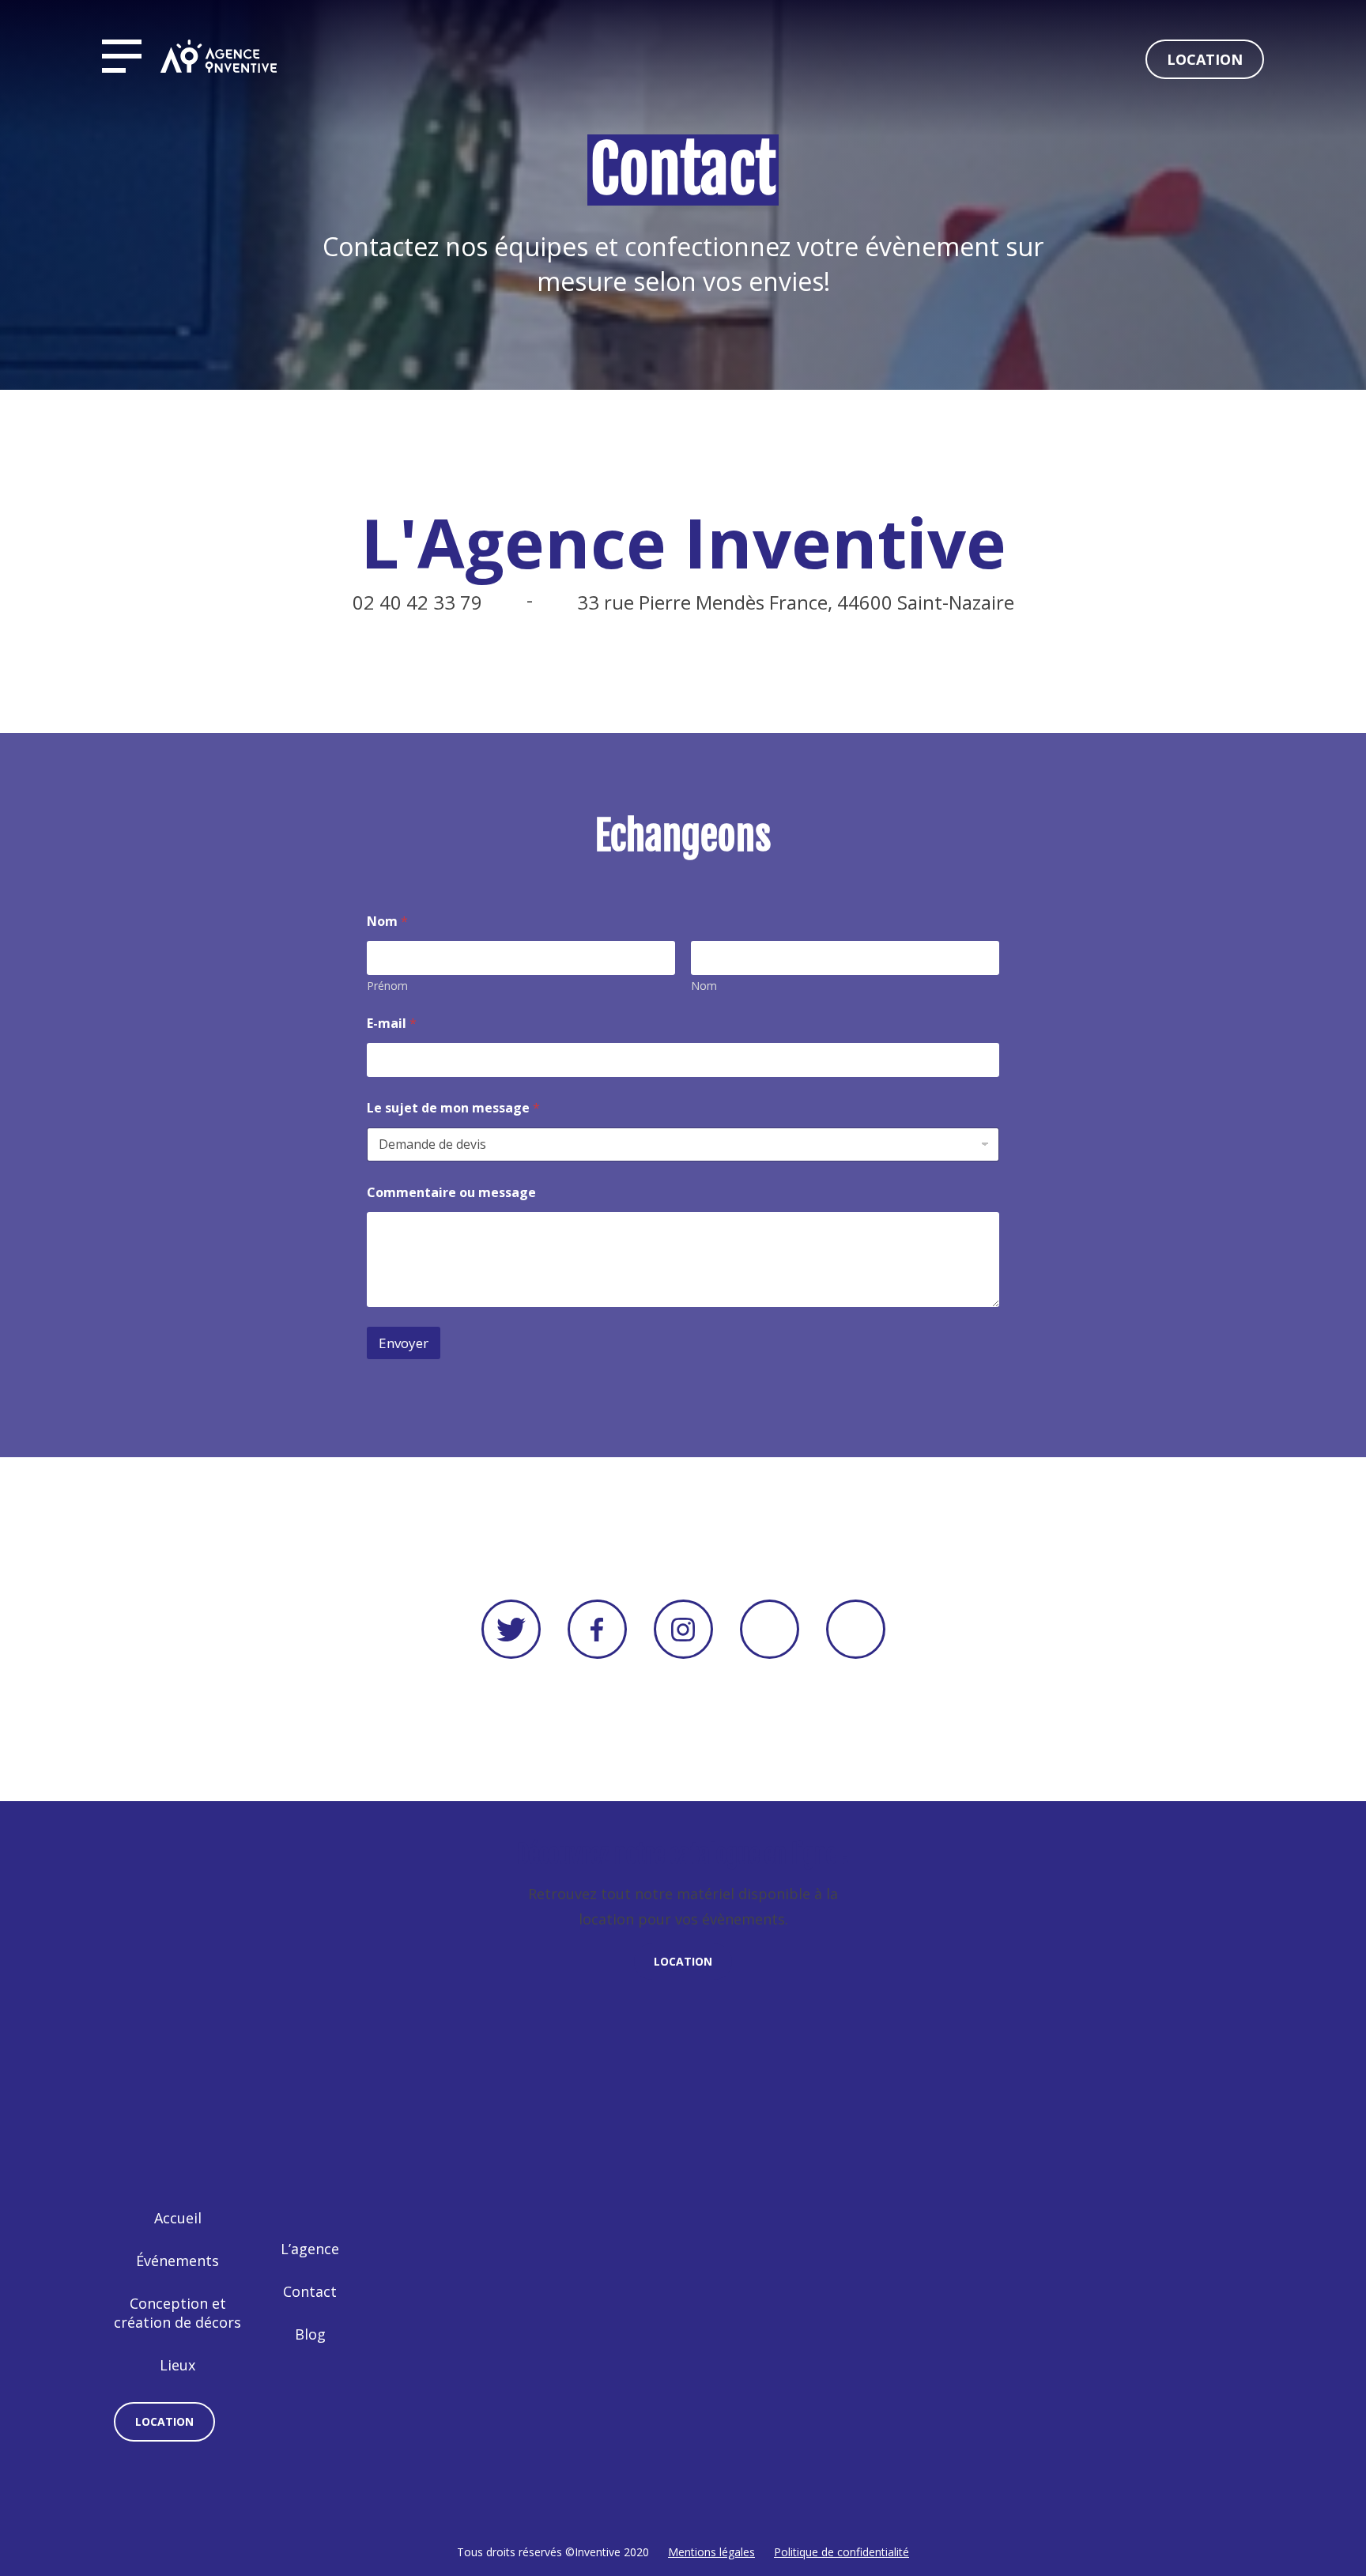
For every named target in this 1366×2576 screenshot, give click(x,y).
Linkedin (856, 1629)
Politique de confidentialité (841, 2552)
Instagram (683, 1629)
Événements (177, 2261)
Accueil (178, 2218)
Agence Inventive (219, 56)
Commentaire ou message (451, 1193)
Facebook (597, 1629)
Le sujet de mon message (453, 1108)
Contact (310, 2291)
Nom (704, 986)
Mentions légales (711, 2552)
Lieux (177, 2365)
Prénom (387, 986)
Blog (310, 2334)
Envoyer (404, 1343)
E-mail (392, 1024)
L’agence (310, 2249)
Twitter (511, 1629)
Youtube (770, 1629)
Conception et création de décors (177, 2313)
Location (1205, 59)
